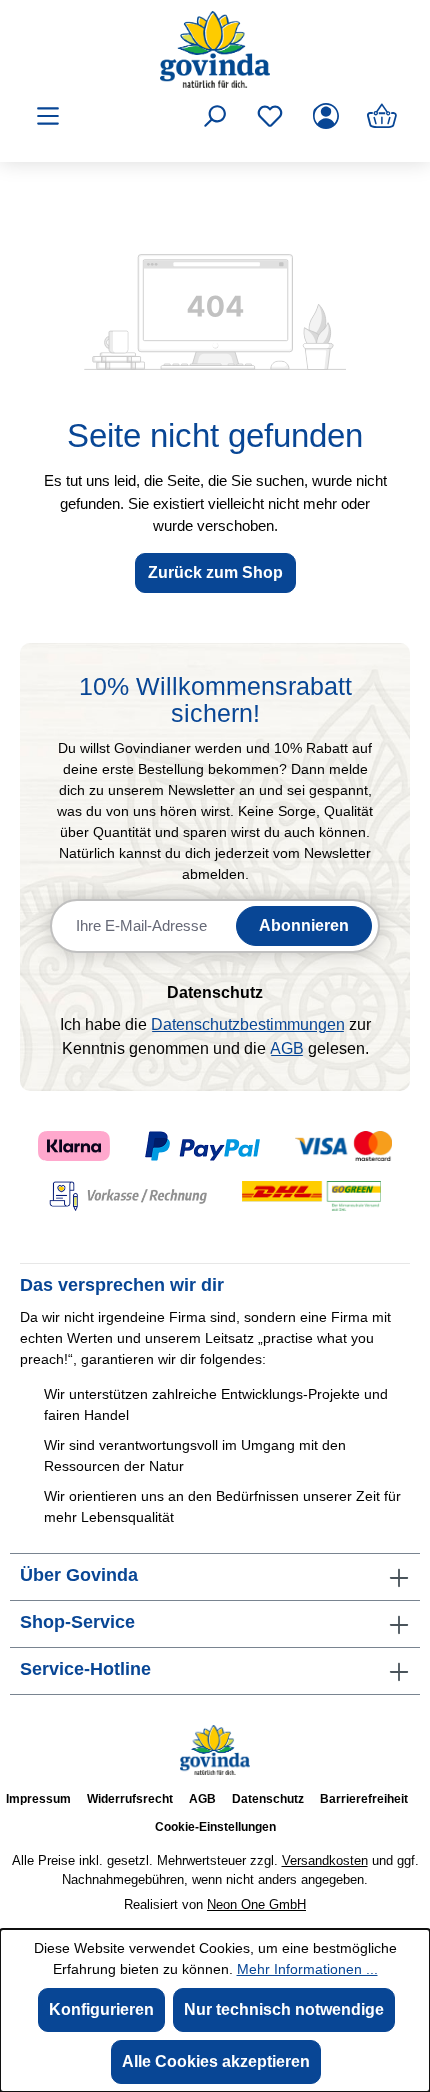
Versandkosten (325, 1860)
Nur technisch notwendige (284, 2009)
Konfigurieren (101, 2009)
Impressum (38, 1799)
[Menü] (48, 116)
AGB (287, 1048)
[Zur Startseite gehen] (215, 49)
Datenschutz (268, 1799)
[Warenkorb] (382, 116)
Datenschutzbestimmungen (248, 1024)
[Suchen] (214, 116)
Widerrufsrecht (130, 1799)
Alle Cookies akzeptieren (216, 2061)
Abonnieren (304, 925)
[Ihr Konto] (326, 116)
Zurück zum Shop (215, 572)
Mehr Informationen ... (307, 1969)
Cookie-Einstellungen (215, 1827)
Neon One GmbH (256, 1904)
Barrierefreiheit (364, 1799)
